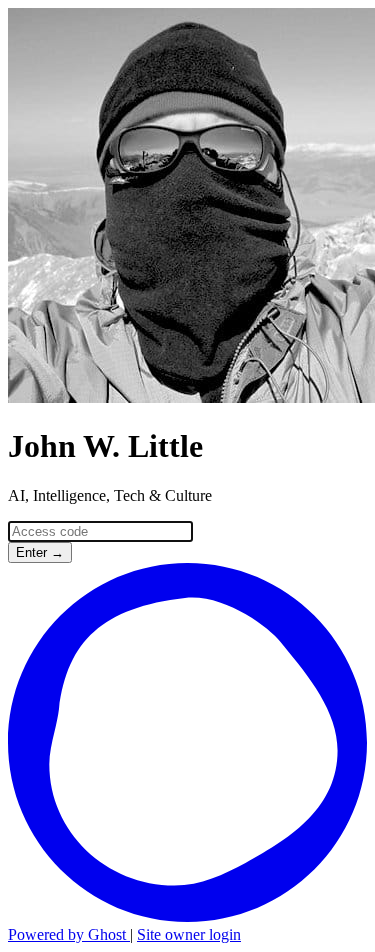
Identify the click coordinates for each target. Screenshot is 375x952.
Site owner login (189, 934)
